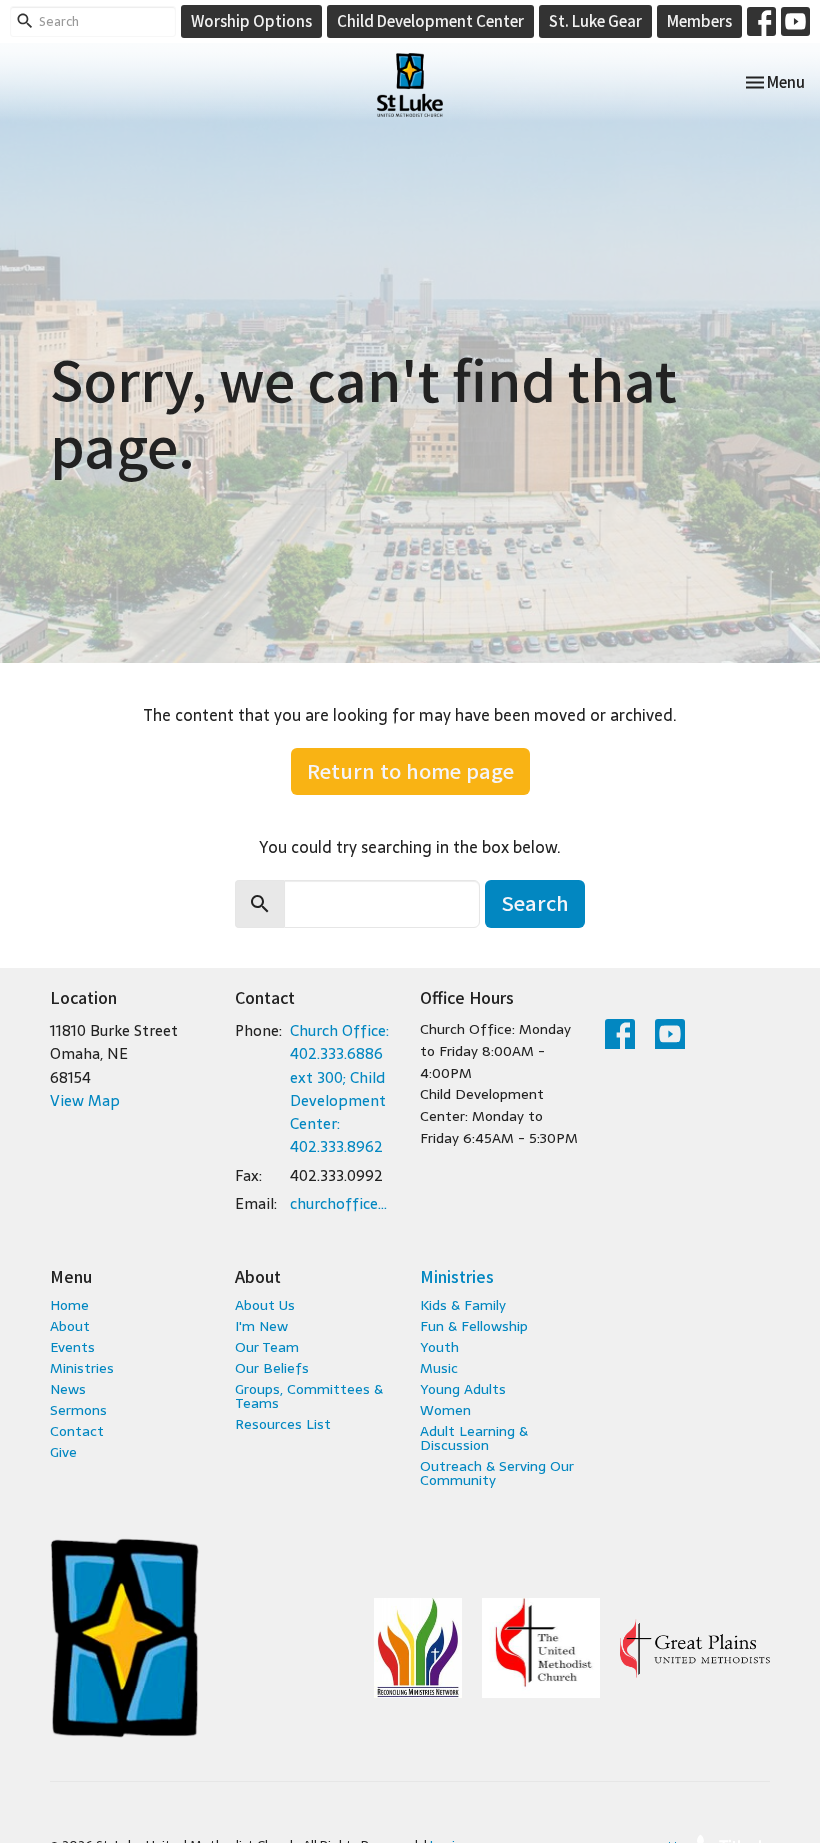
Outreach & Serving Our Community (497, 1473)
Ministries (82, 1368)
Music (439, 1368)
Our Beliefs (272, 1368)
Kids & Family (463, 1305)
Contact (77, 1431)
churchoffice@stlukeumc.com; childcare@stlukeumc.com (345, 1203)
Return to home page (410, 770)
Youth (439, 1347)
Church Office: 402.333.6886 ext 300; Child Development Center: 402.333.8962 (339, 1089)
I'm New (261, 1326)
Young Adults (463, 1389)
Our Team (267, 1347)
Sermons (78, 1410)
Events (72, 1347)
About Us (265, 1305)
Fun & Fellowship (474, 1326)
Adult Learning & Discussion (474, 1438)
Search (535, 902)
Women (445, 1410)
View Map (85, 1100)
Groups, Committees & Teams (309, 1396)
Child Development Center (430, 20)
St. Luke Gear (595, 20)
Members (699, 20)
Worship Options (251, 20)
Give (63, 1452)
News (68, 1389)
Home (69, 1305)
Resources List (283, 1424)
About (70, 1326)
